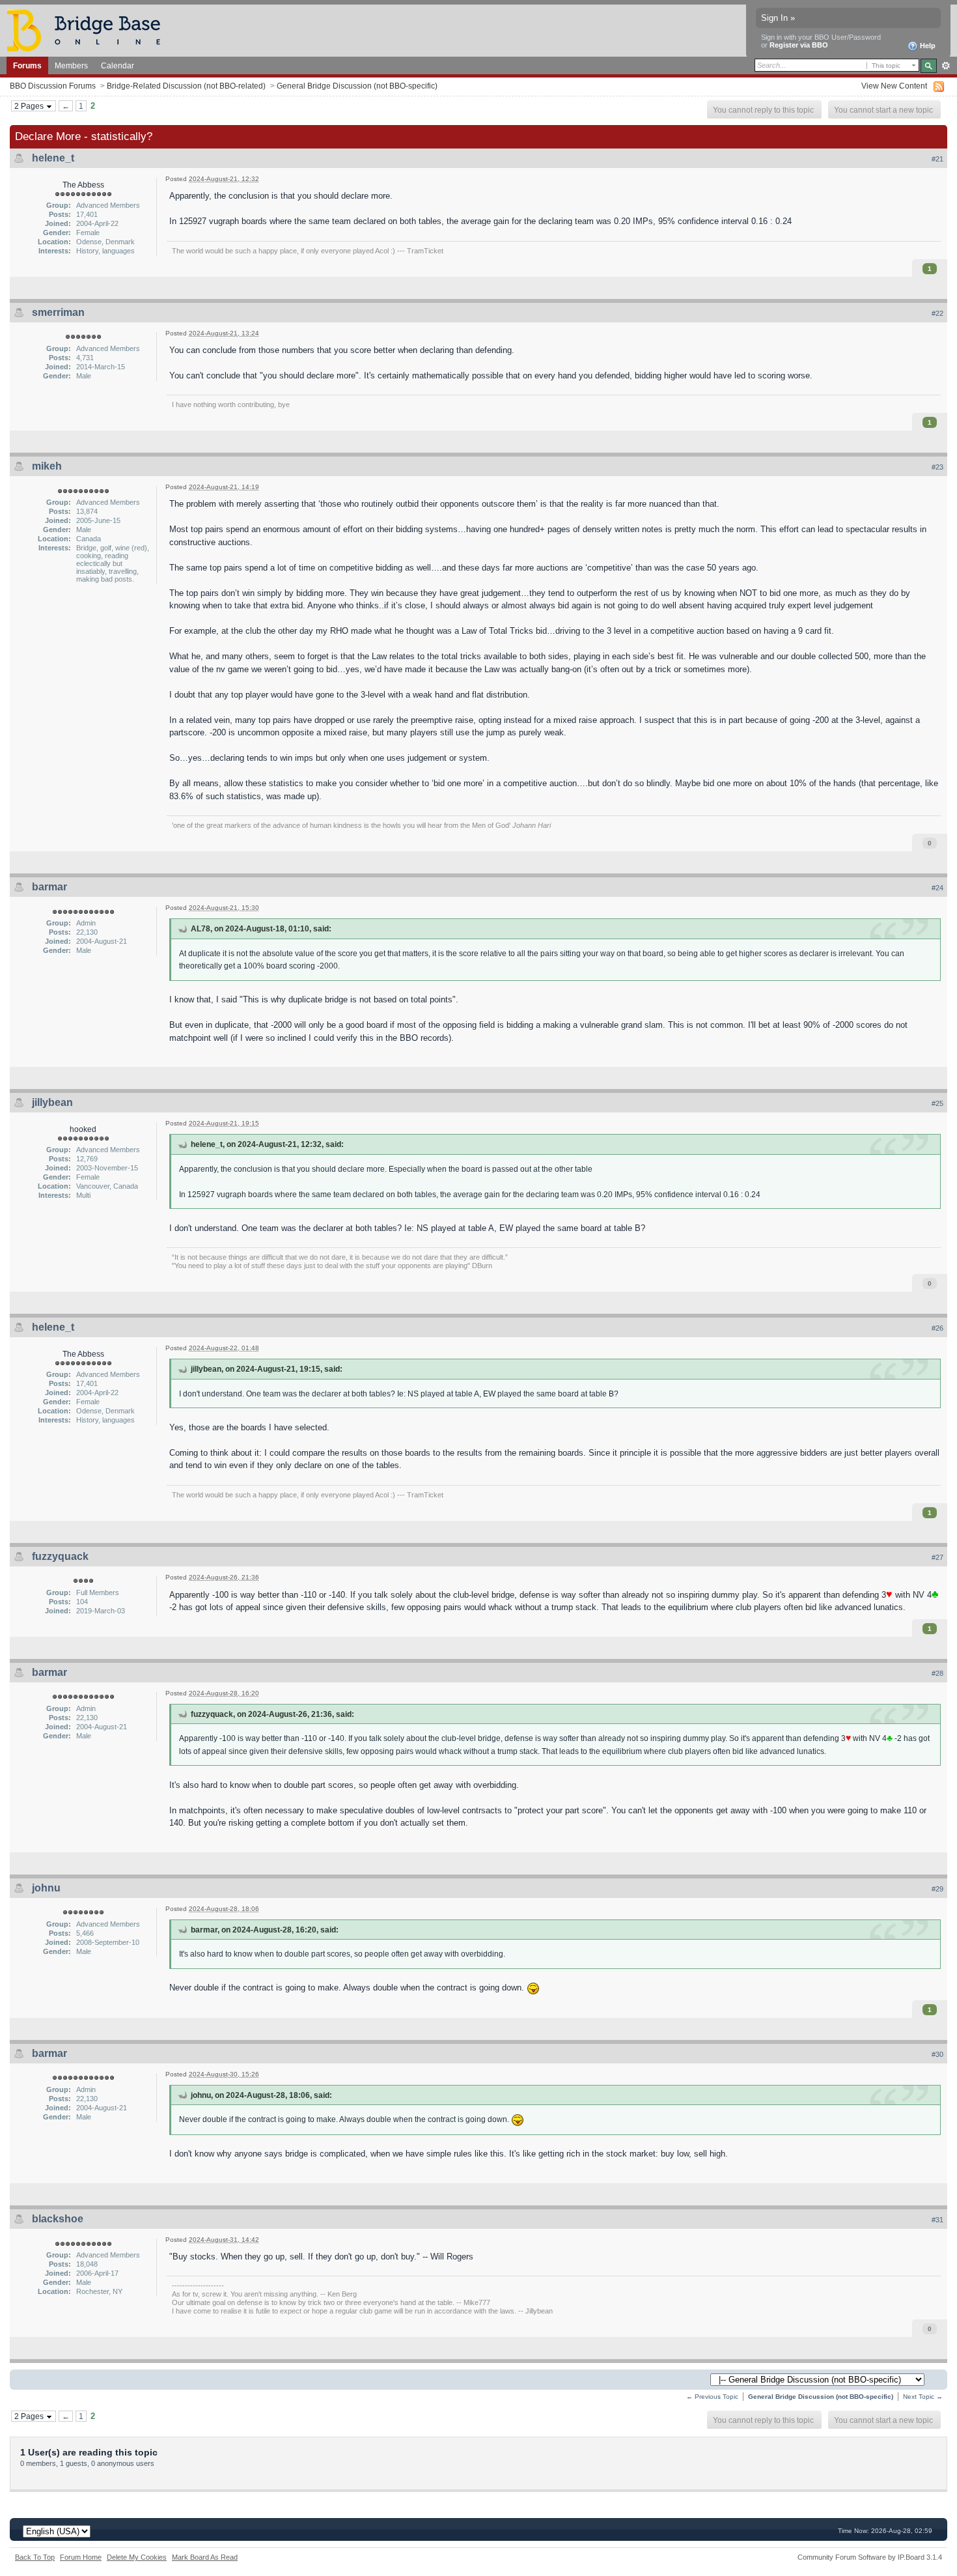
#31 (937, 2220)
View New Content (894, 86)
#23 (937, 467)
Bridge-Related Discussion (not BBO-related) (186, 86)
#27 (937, 1557)
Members (71, 65)
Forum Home (81, 2557)
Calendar (118, 65)
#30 (937, 2054)
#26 (937, 1328)
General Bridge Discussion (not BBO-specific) (357, 86)
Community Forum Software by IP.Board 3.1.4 (870, 2557)
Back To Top (35, 2557)
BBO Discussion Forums (53, 86)
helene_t (53, 158)
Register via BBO (799, 45)
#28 (937, 1673)
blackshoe (58, 2219)
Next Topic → (923, 2397)
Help (927, 46)
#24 (937, 888)
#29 (937, 1889)
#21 (937, 159)
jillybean (52, 1102)
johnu (46, 1888)
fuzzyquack (60, 1556)
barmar (49, 887)
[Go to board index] (89, 30)
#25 (937, 1103)
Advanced (946, 66)
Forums (27, 65)
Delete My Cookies (137, 2557)
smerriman (58, 312)
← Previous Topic (712, 2397)
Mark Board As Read (205, 2557)
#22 (937, 313)
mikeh (47, 466)
